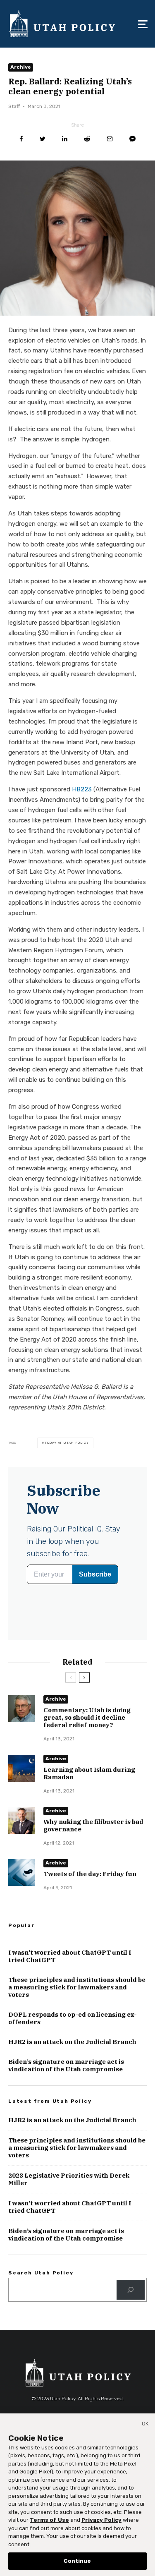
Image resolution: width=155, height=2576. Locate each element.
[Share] (21, 139)
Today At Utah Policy (67, 1443)
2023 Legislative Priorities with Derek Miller (69, 2179)
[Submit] (87, 139)
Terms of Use (49, 2520)
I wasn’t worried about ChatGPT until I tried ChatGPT (70, 1956)
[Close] (145, 2425)
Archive (21, 67)
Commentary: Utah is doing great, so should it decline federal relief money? (87, 1718)
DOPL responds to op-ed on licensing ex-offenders (73, 2018)
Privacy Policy (101, 2520)
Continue (77, 2561)
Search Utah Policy (41, 2273)
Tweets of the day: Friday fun (90, 1874)
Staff (14, 106)
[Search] (131, 2290)
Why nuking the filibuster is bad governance (93, 1826)
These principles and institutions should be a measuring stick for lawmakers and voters (77, 1987)
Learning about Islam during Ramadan (89, 1773)
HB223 (82, 789)
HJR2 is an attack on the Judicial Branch (72, 2042)
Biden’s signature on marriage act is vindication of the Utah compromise (66, 2066)
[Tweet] (43, 139)
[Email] (110, 139)
